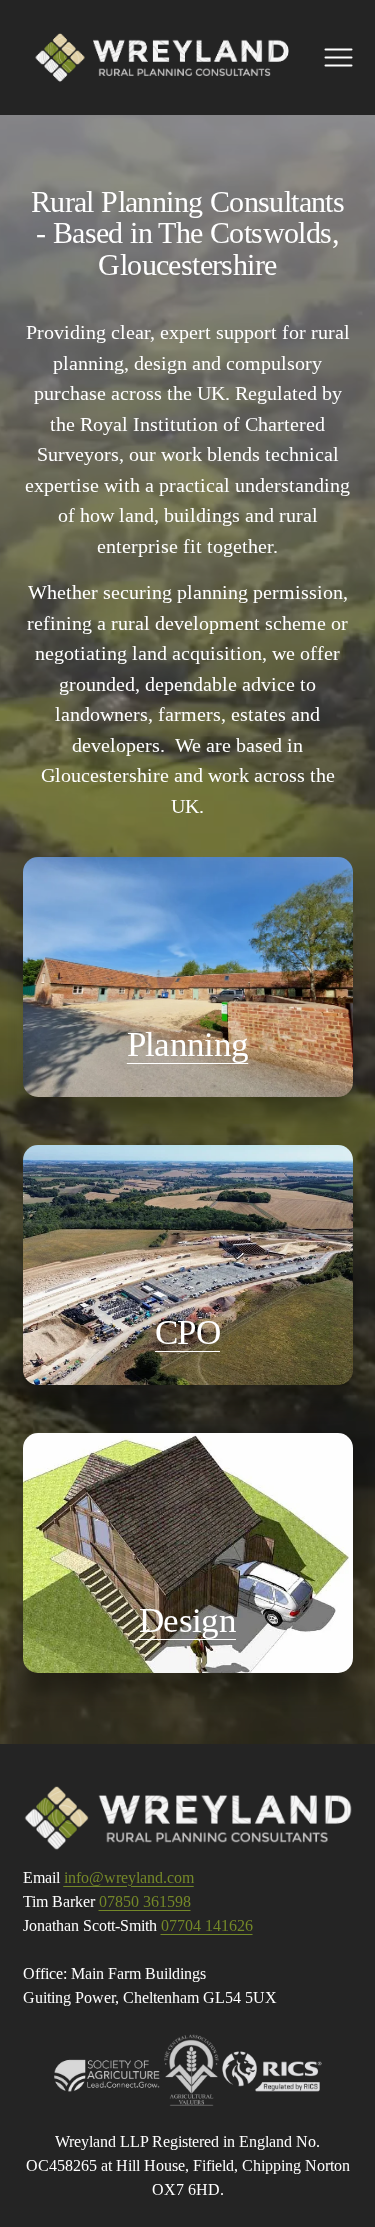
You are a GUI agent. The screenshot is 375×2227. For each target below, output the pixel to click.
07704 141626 (207, 1925)
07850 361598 (145, 1901)
